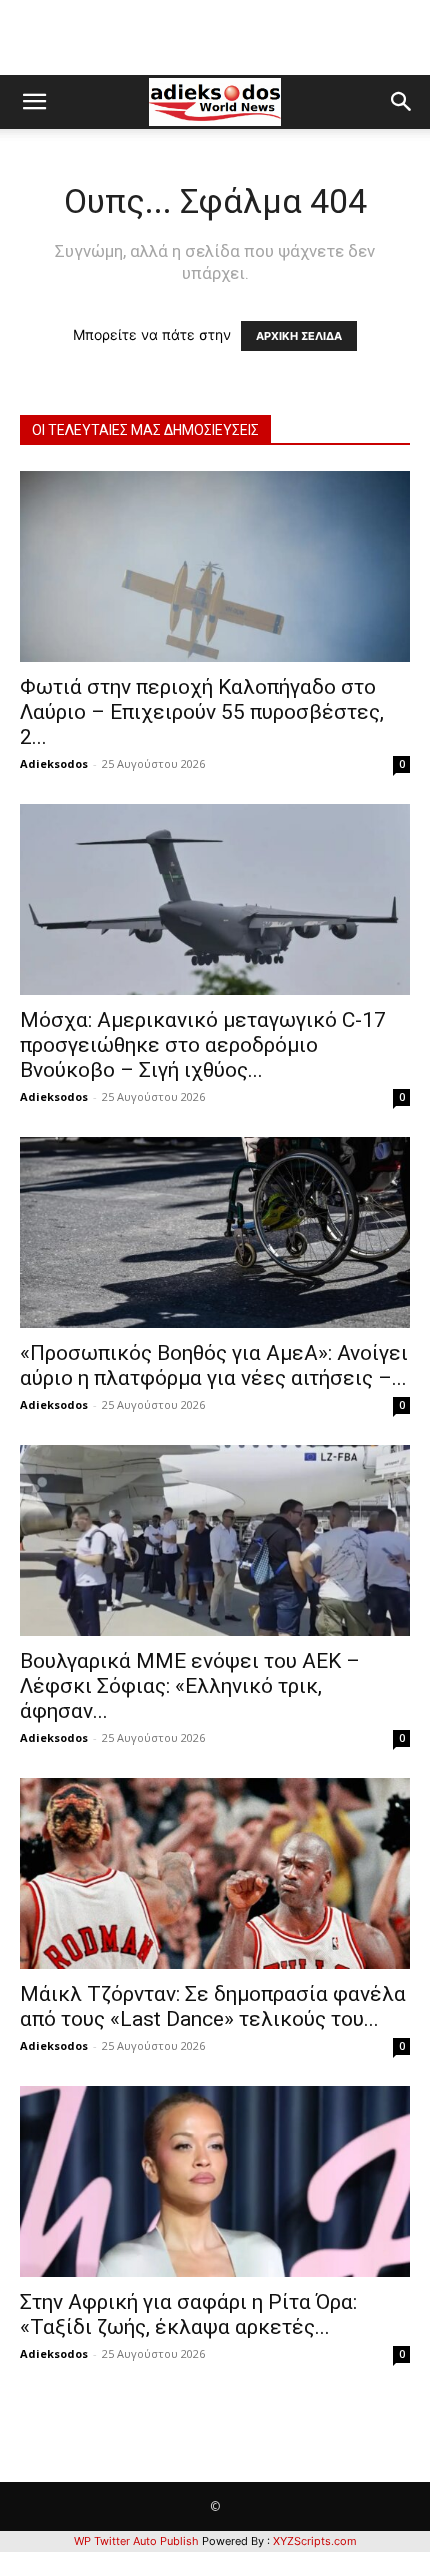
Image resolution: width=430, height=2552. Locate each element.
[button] (34, 102)
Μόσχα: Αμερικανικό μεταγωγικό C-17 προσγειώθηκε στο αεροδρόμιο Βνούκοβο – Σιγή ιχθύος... (203, 1045)
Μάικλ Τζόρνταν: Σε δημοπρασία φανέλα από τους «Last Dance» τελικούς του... (213, 2006)
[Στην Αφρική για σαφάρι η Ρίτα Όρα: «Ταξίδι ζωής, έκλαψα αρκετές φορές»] (215, 2181)
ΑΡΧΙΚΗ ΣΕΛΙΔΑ (299, 336)
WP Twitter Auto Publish (136, 2541)
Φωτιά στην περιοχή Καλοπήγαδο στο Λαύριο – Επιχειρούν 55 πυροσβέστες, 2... (202, 712)
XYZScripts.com (315, 2541)
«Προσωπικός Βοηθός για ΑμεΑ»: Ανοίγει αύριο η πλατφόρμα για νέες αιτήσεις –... (214, 1365)
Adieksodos (54, 763)
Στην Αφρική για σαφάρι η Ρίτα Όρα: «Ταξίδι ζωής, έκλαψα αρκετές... (188, 2314)
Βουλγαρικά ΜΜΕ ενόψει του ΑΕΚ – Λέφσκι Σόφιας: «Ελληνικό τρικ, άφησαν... (190, 1686)
